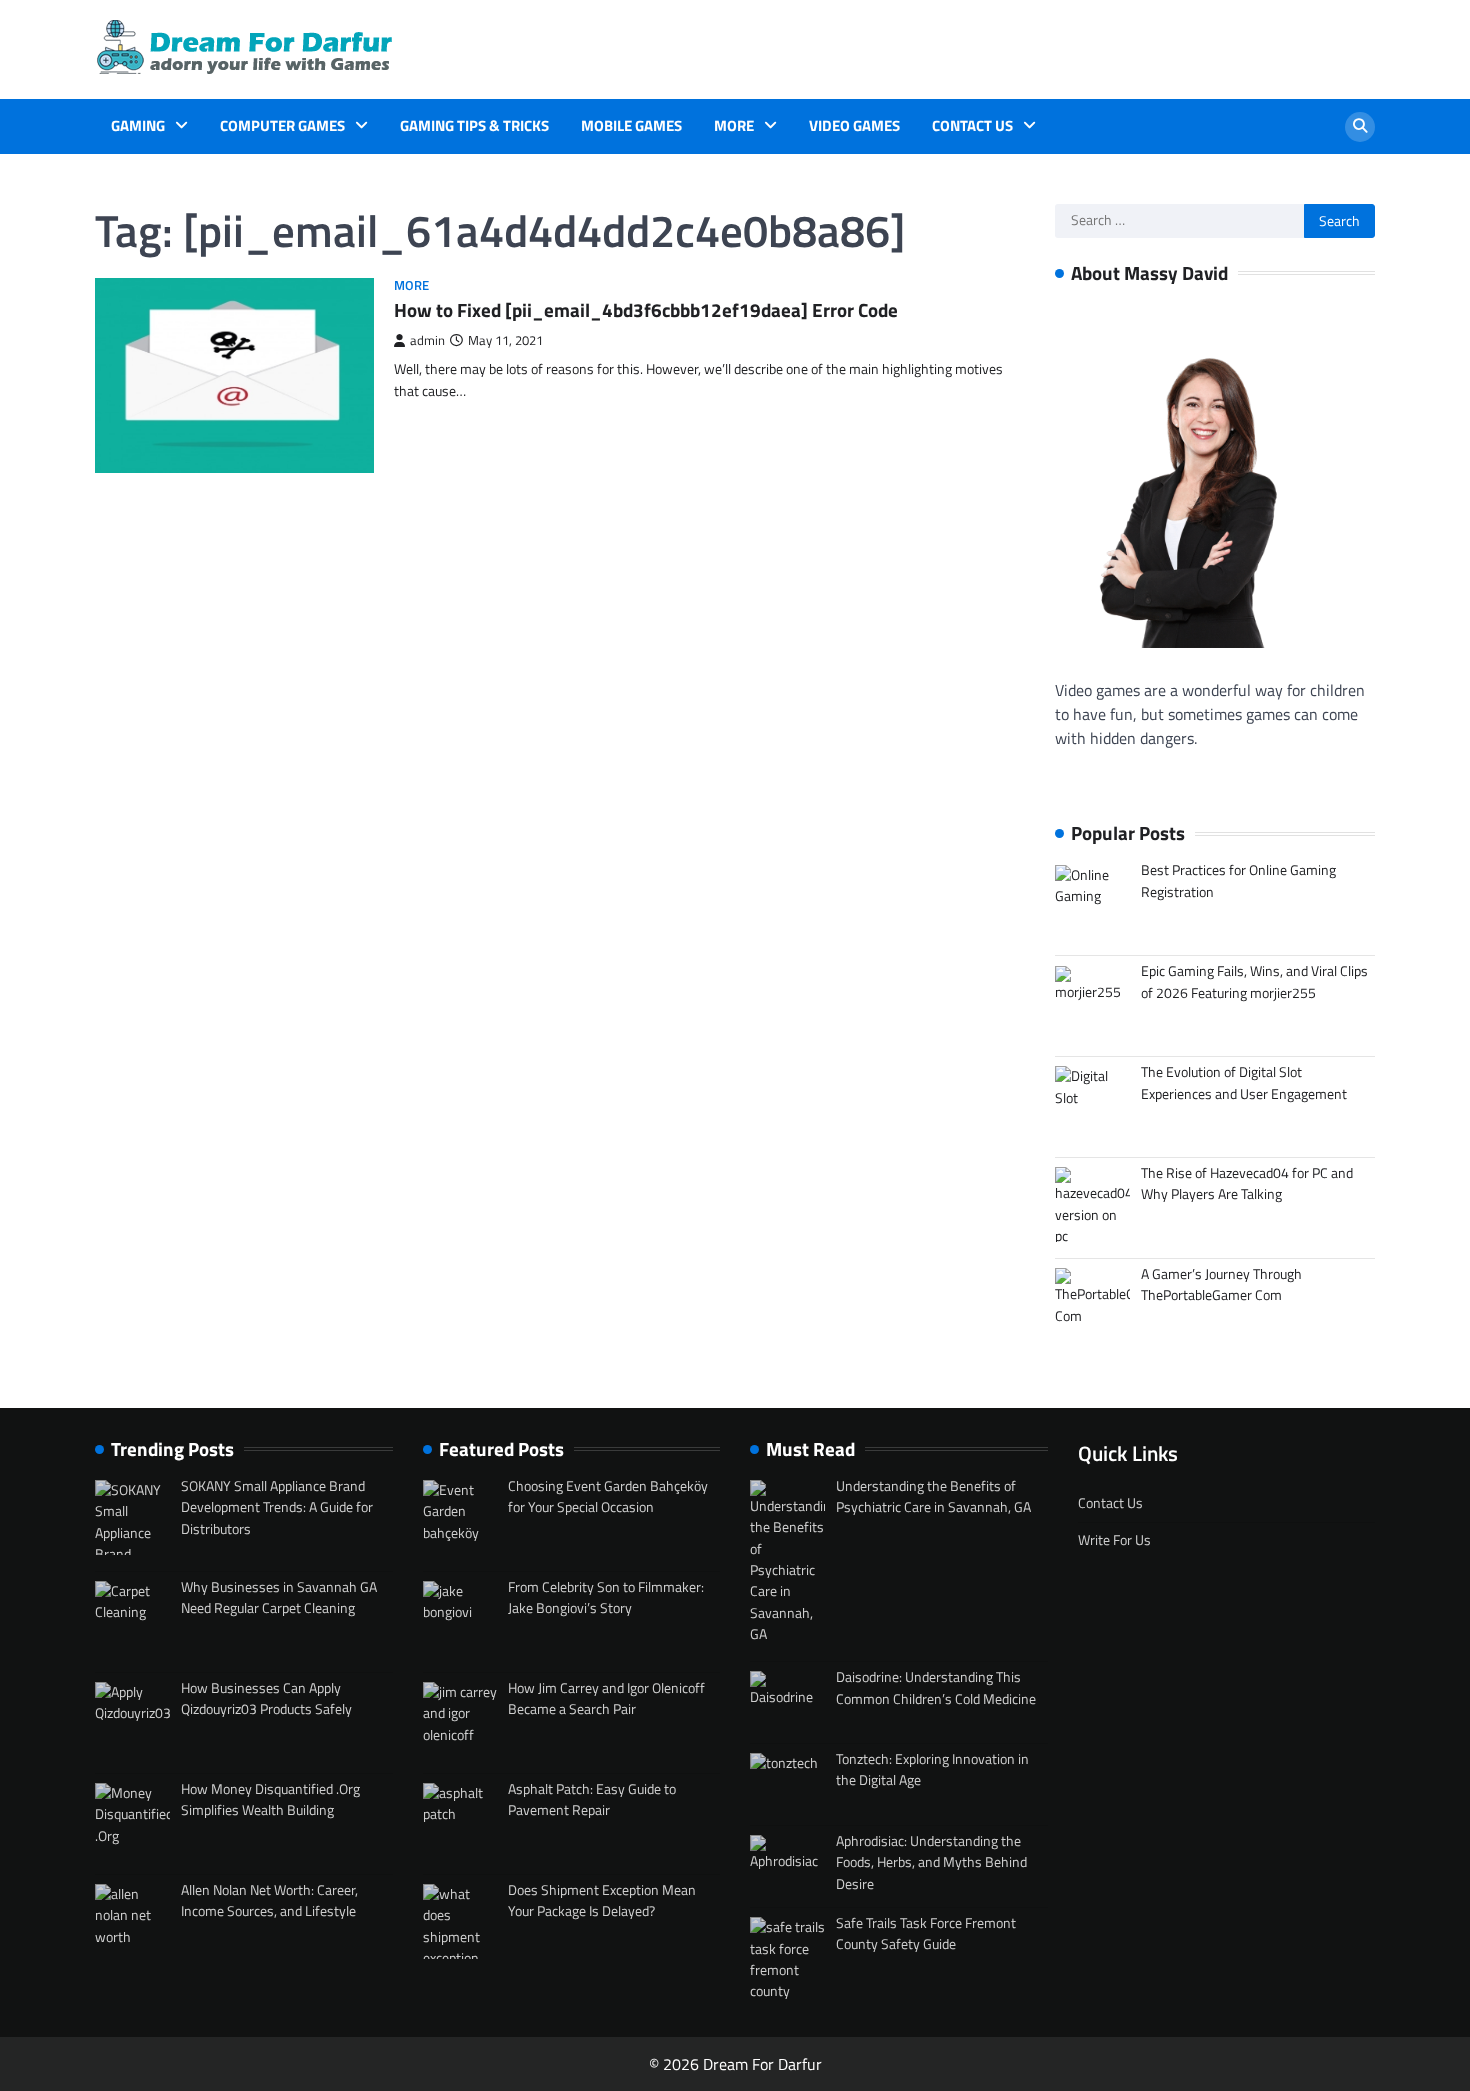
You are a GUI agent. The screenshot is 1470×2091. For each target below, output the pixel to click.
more (734, 126)
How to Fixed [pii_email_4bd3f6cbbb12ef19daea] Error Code (646, 309)
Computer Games (282, 126)
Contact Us (972, 126)
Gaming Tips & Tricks (474, 126)
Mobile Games (631, 126)
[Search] (1360, 127)
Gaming (138, 126)
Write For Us (1114, 1540)
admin (427, 340)
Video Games (854, 126)
